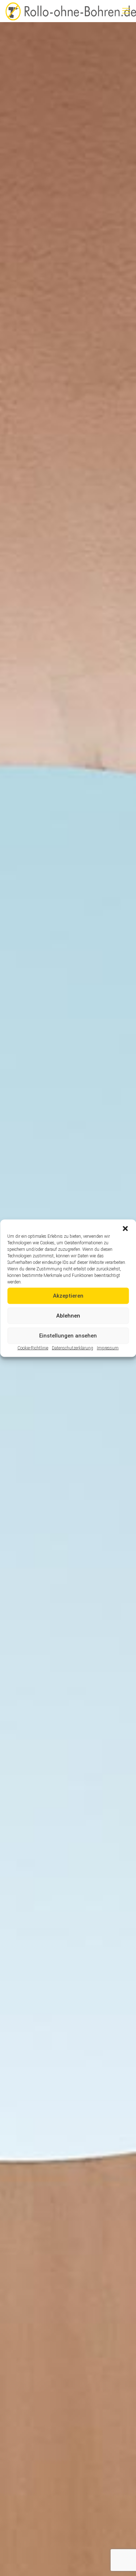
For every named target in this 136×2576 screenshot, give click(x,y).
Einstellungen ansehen (68, 1336)
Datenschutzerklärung (73, 1348)
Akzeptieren (68, 1296)
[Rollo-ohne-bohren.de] (71, 11)
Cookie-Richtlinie (33, 1348)
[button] (125, 1228)
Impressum (108, 1348)
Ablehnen (68, 1316)
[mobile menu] (126, 11)
